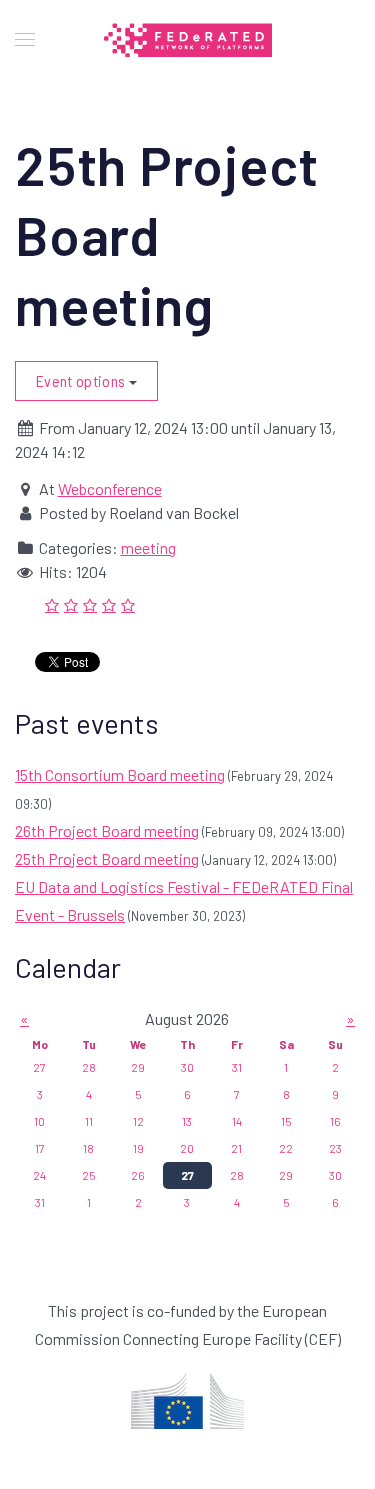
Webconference (110, 488)
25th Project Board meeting (107, 858)
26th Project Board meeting (107, 830)
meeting (148, 547)
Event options (82, 380)
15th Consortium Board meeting (120, 774)
